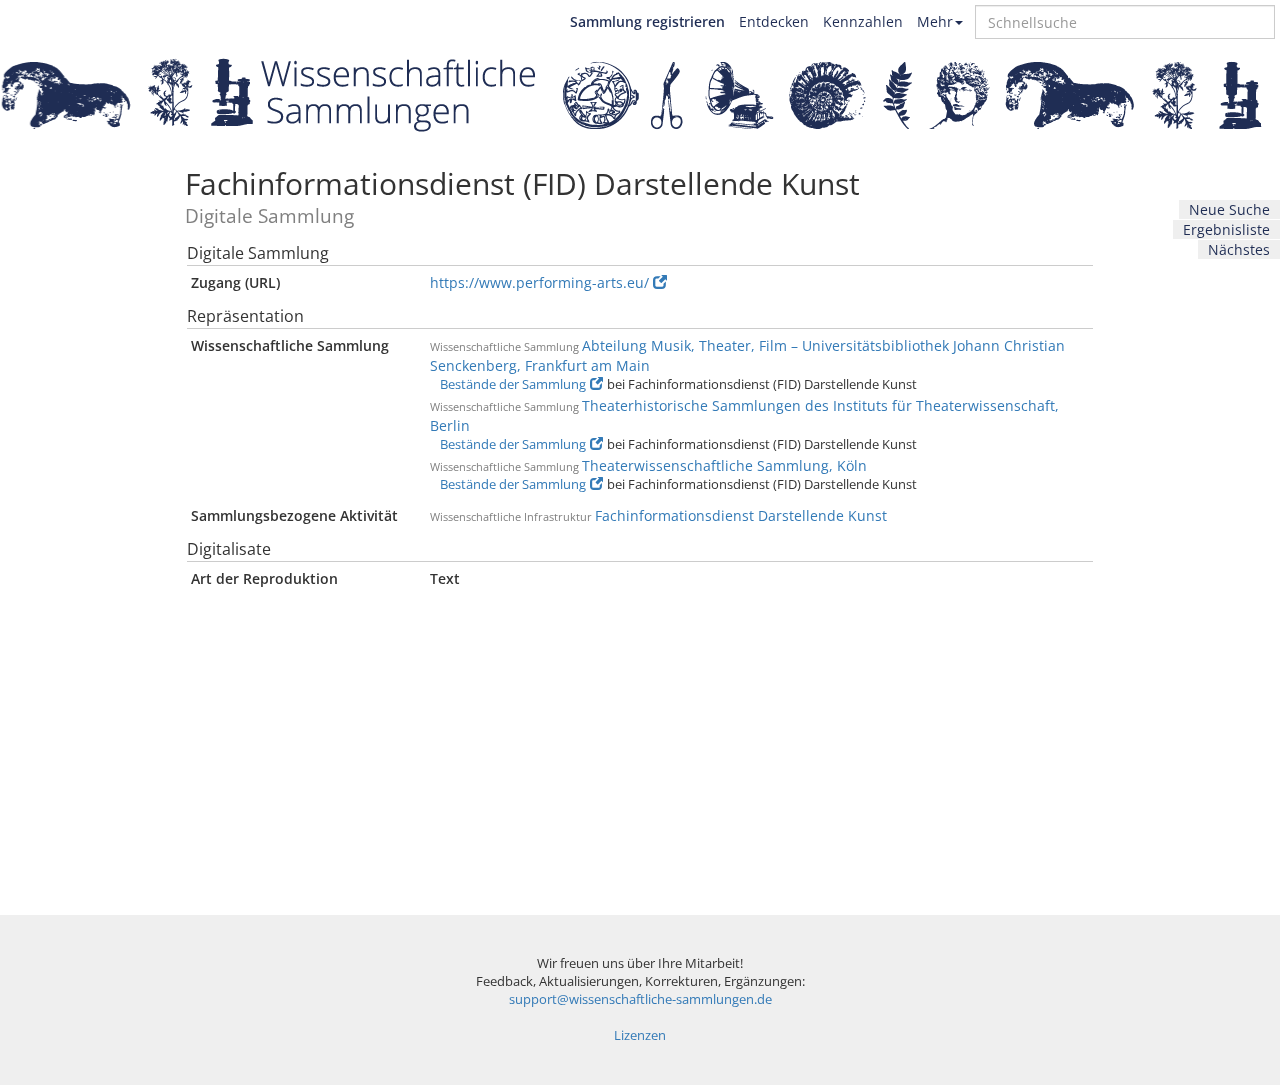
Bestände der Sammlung (513, 384)
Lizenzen (640, 1035)
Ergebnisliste (1226, 229)
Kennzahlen (863, 21)
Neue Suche (1229, 209)
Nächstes (1239, 249)
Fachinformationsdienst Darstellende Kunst (741, 515)
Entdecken (774, 21)
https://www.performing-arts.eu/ (539, 282)
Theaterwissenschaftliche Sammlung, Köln (724, 465)
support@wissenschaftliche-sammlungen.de (640, 999)
